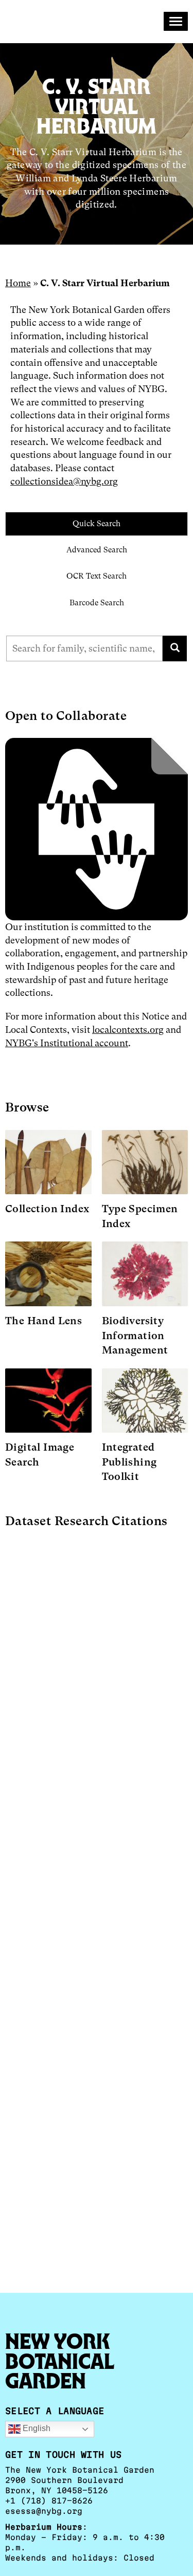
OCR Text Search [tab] (97, 576)
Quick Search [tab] (97, 524)
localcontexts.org (128, 1030)
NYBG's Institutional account (67, 1043)
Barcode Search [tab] (97, 603)
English (36, 2429)
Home (18, 283)
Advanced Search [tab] (97, 550)
